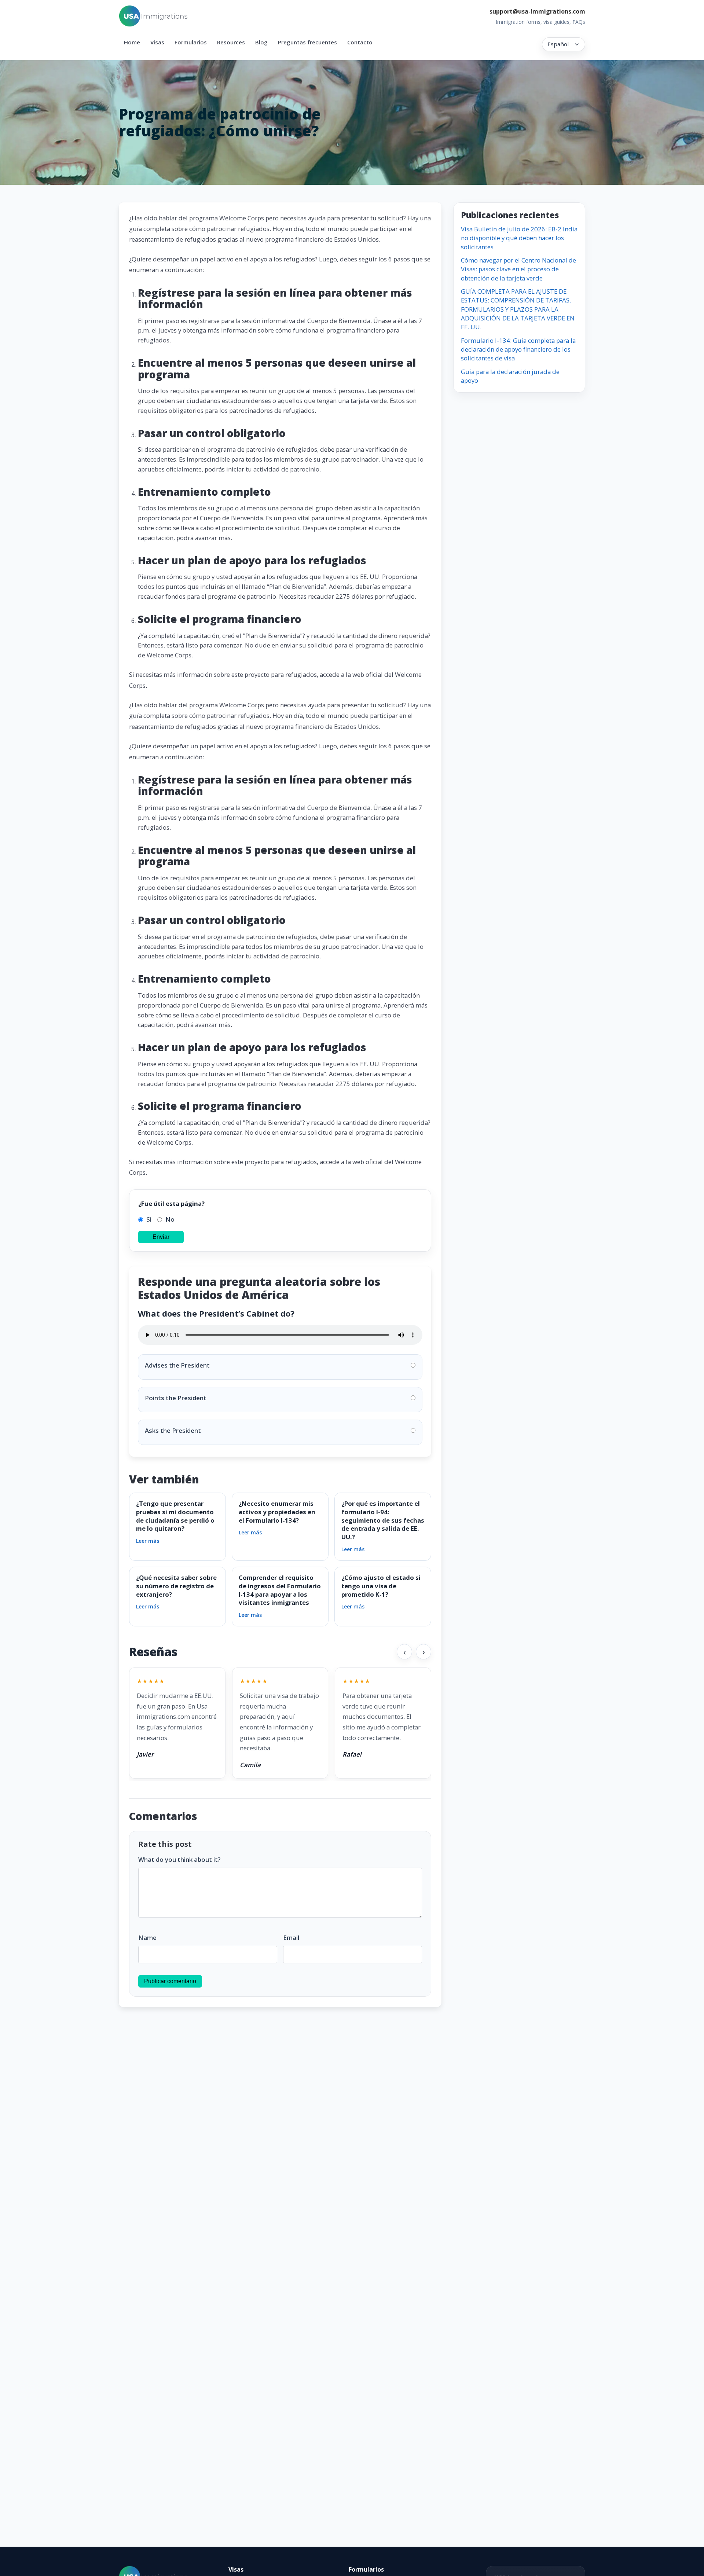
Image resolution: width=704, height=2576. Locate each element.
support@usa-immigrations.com (537, 11)
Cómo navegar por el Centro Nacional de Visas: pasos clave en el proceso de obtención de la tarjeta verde (518, 269)
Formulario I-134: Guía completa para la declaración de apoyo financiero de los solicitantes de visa (518, 349)
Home (132, 42)
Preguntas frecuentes (307, 42)
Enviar (161, 1237)
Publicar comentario (170, 1981)
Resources (231, 42)
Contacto (360, 42)
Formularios (191, 42)
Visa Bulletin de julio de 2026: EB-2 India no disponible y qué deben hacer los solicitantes (519, 238)
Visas (157, 42)
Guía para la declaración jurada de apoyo (510, 376)
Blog (261, 42)
